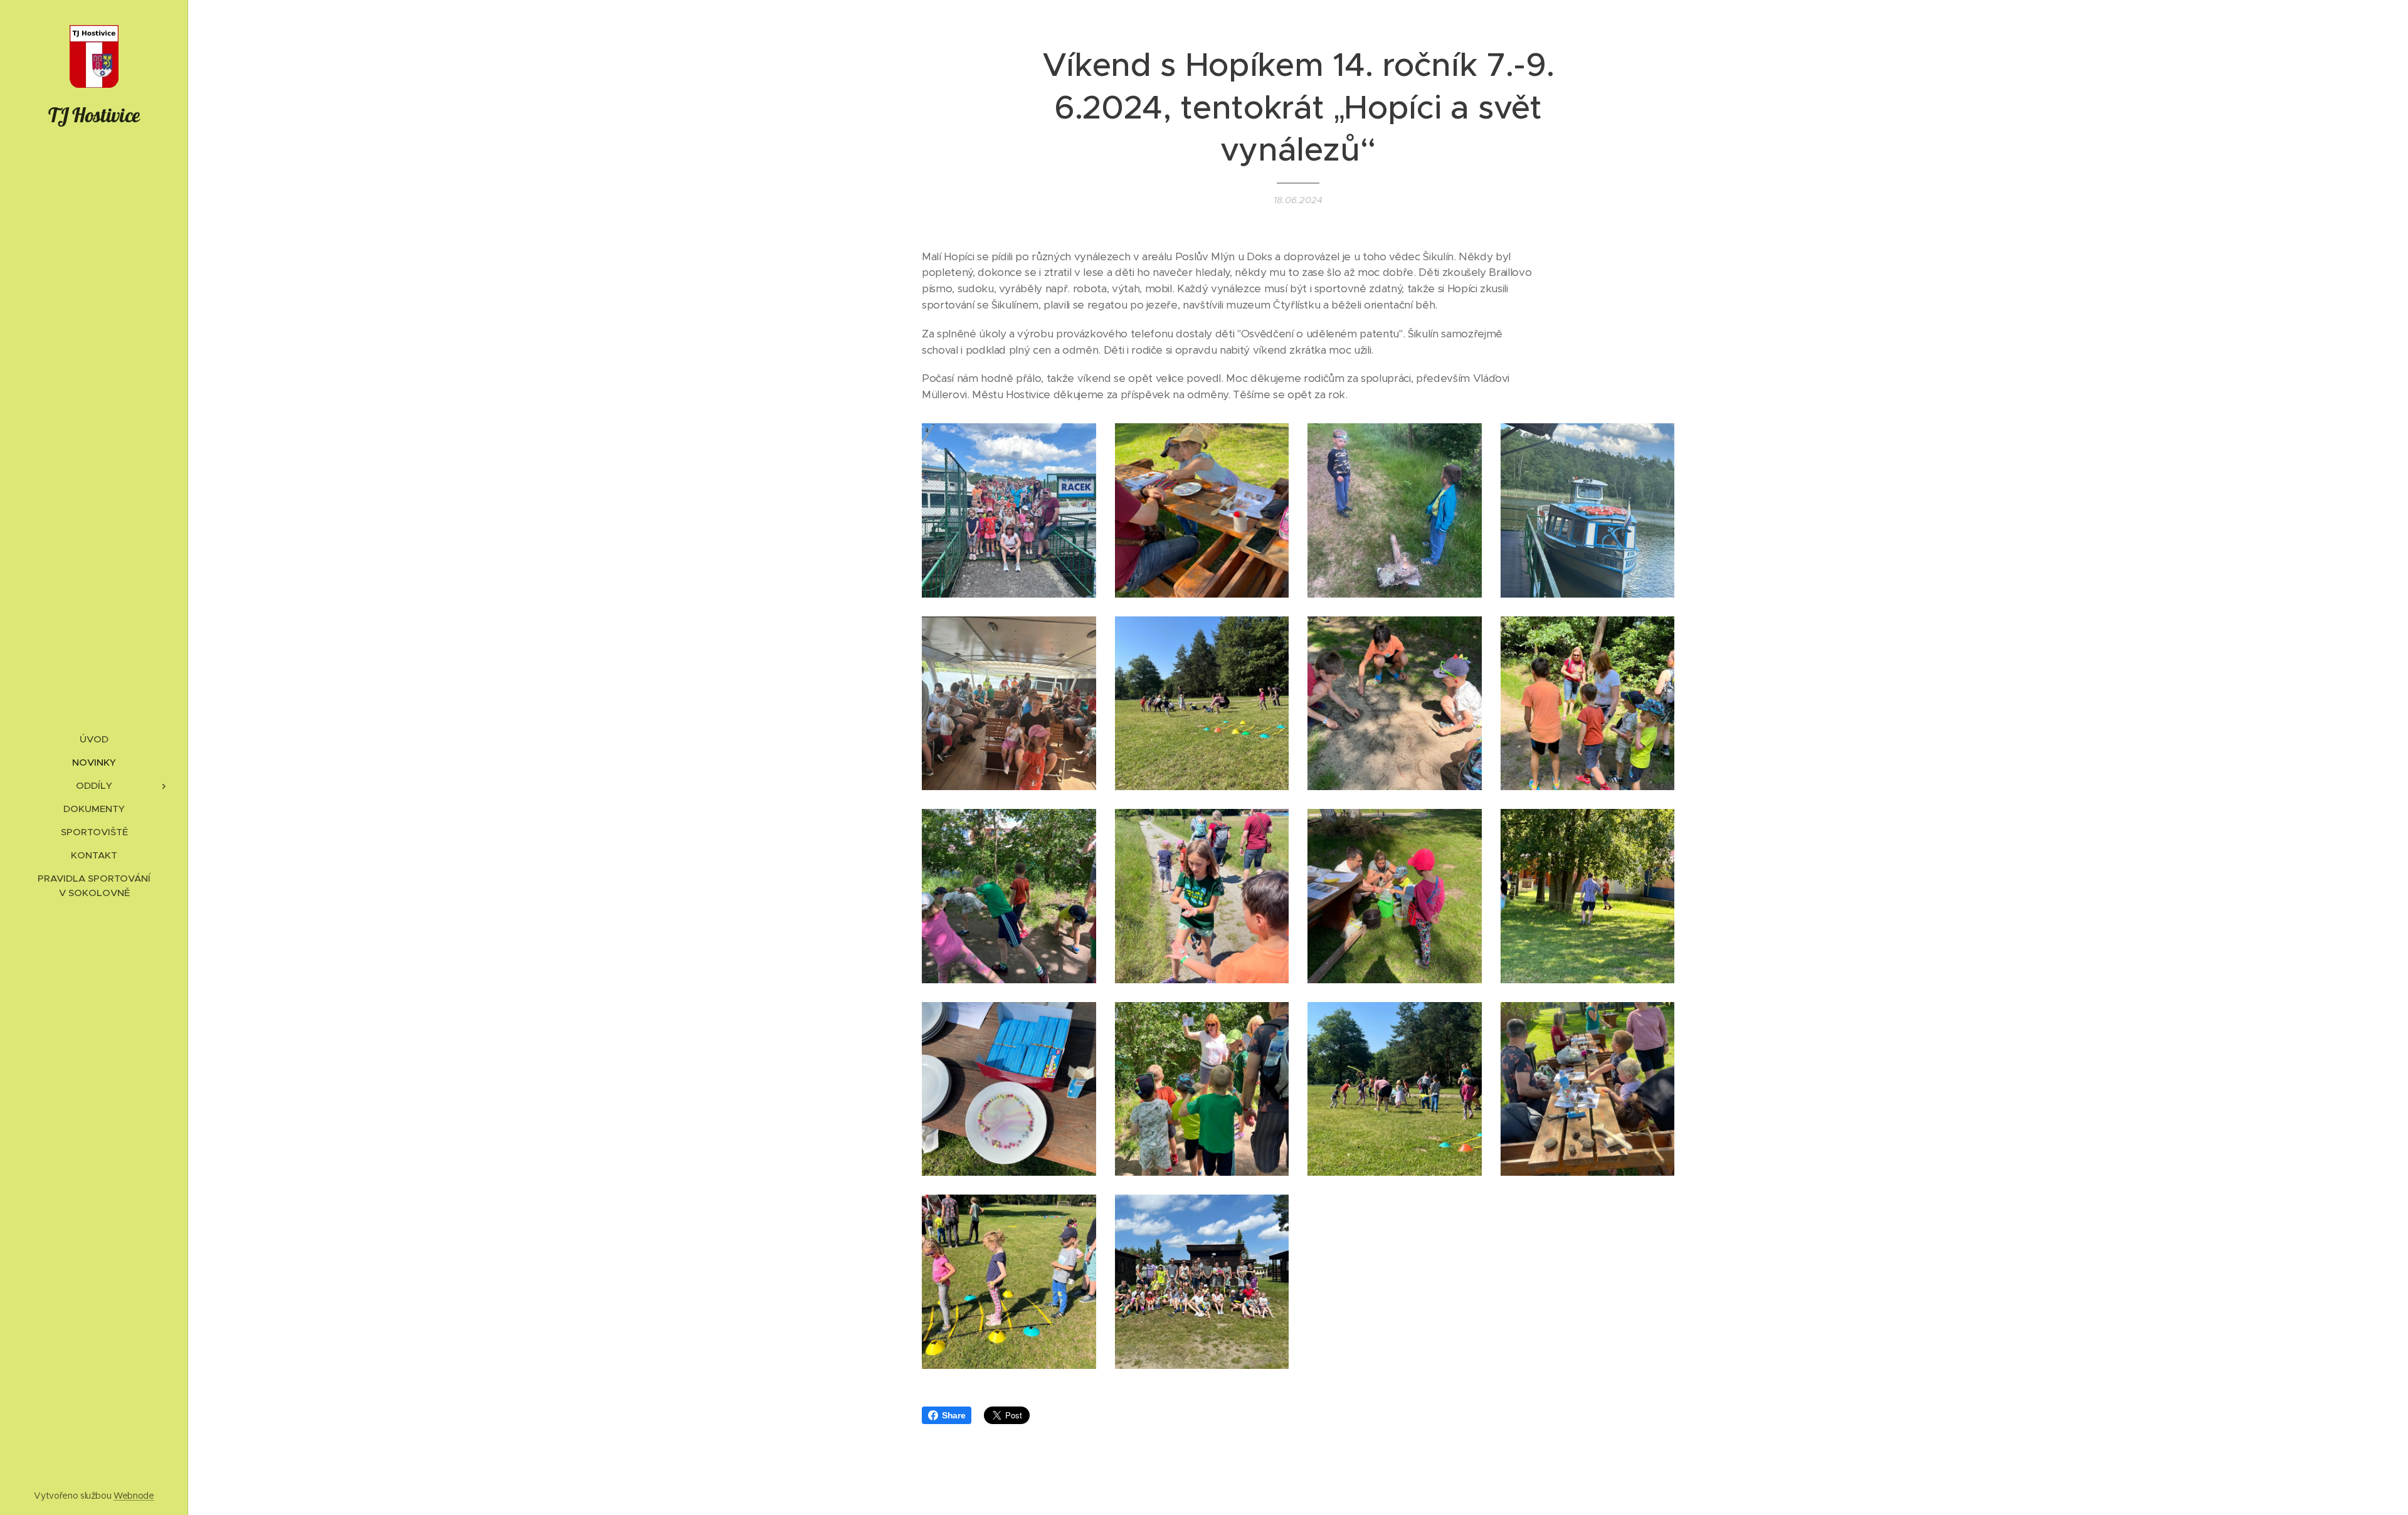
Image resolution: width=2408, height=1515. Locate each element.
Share (953, 1415)
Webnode (134, 1496)
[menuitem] (94, 739)
